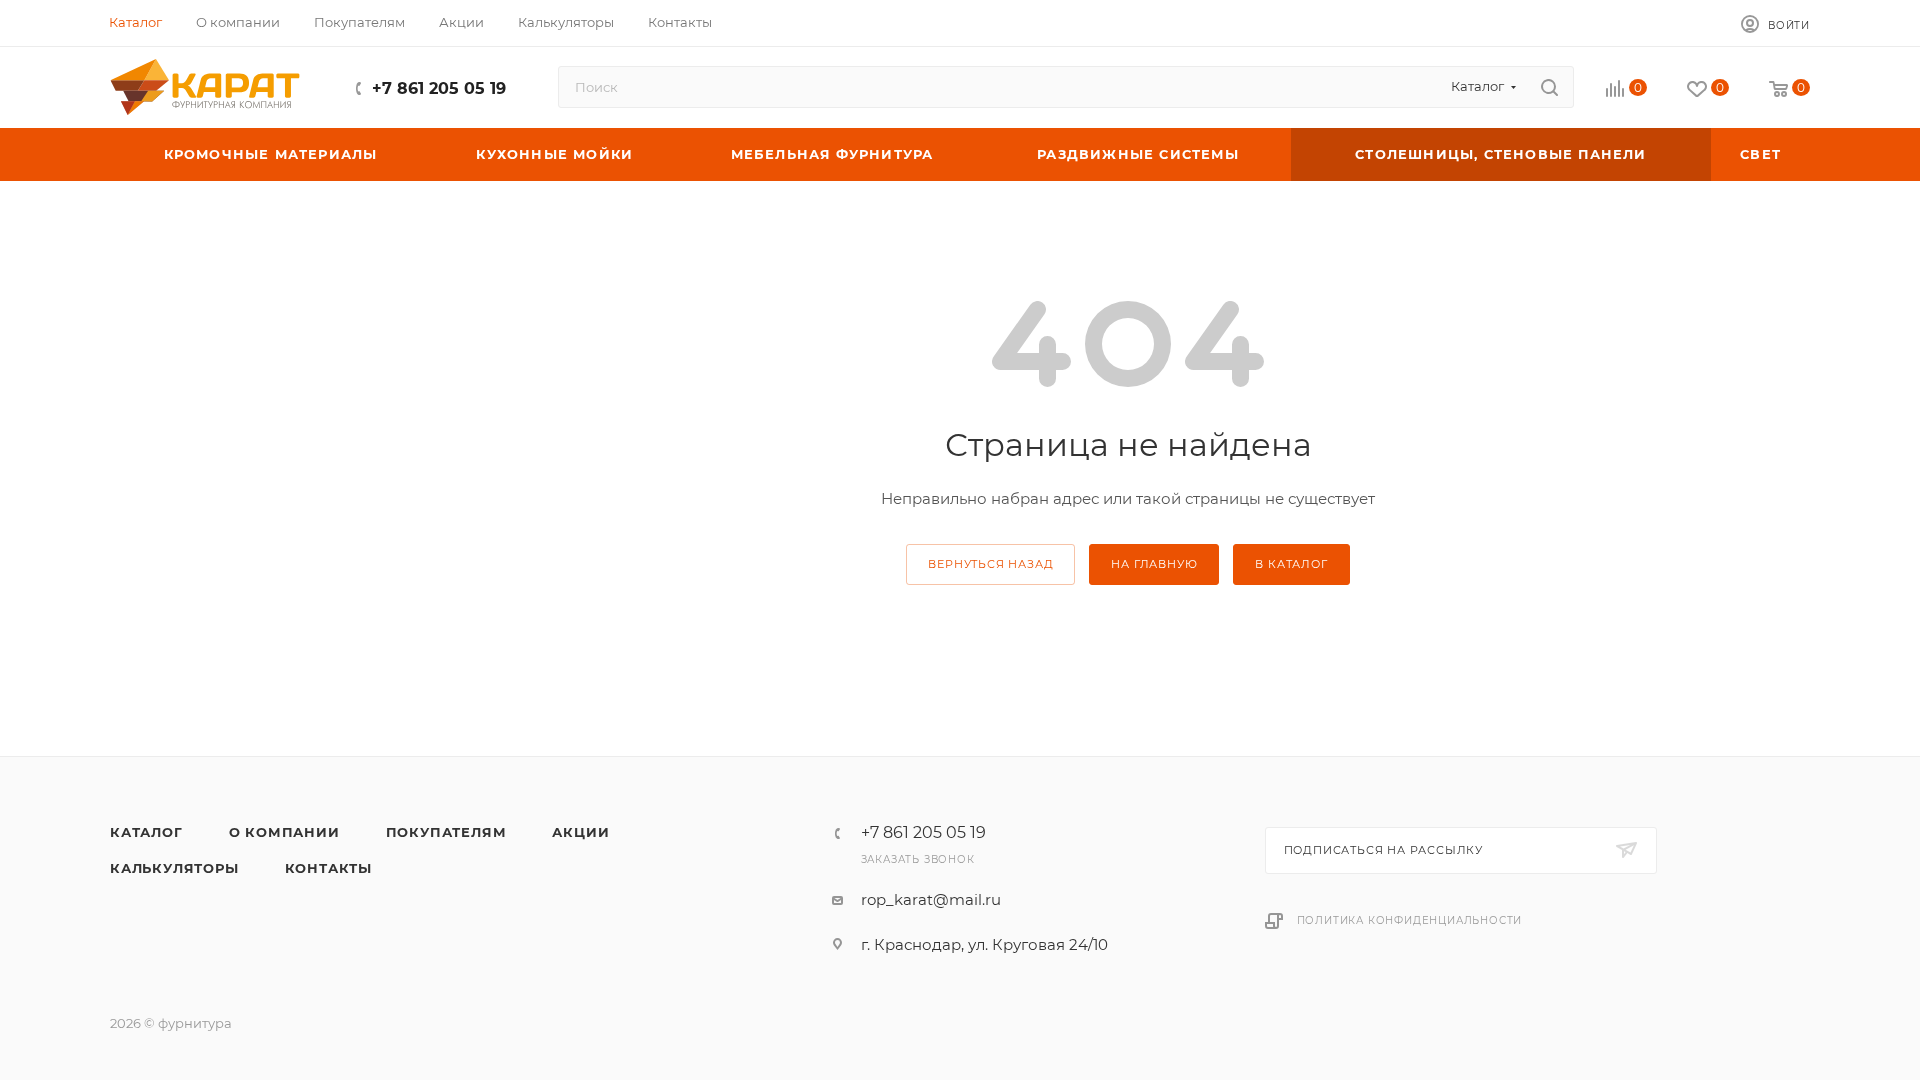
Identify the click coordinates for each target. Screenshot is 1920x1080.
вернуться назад (990, 564)
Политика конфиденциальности (1410, 920)
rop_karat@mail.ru (931, 899)
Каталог (146, 832)
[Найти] (1549, 87)
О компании (284, 832)
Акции (580, 832)
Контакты (328, 868)
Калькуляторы (174, 868)
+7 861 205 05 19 (439, 88)
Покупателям (446, 832)
